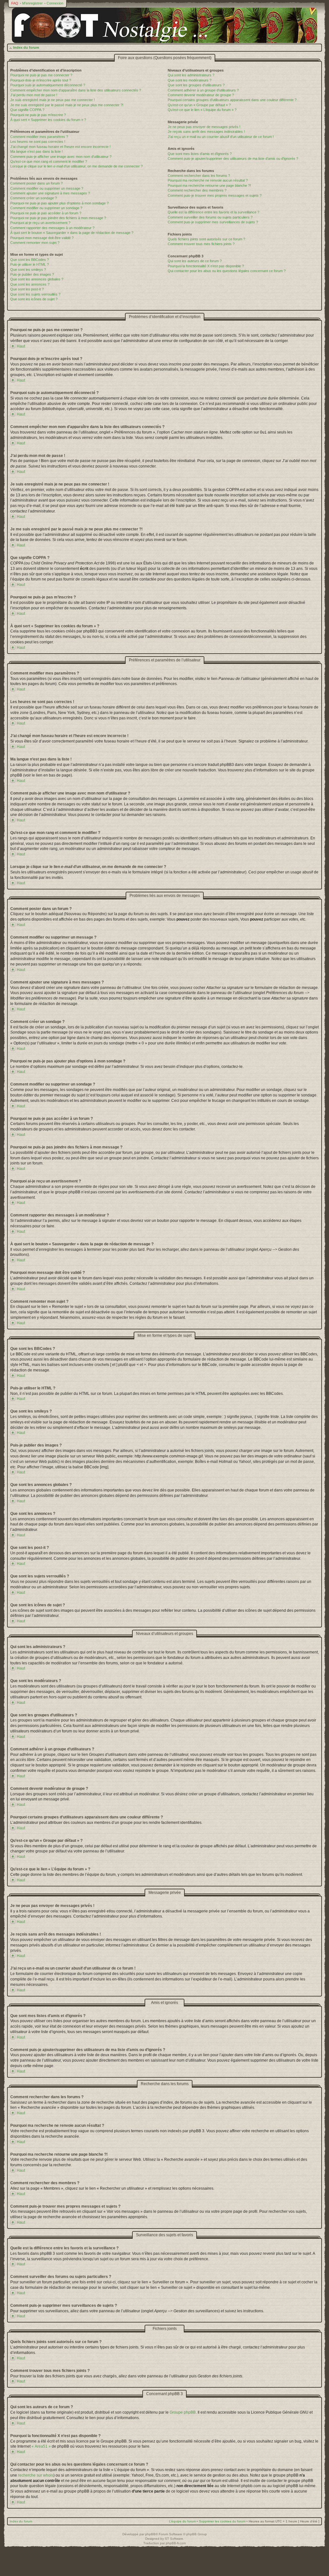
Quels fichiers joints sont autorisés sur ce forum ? (206, 239)
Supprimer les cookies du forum (222, 2521)
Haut (21, 346)
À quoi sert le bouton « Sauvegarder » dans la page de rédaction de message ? (72, 233)
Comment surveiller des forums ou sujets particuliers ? (210, 217)
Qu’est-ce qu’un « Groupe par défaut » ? (199, 105)
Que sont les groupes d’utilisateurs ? (196, 85)
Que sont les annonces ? (30, 284)
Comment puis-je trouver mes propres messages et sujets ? (215, 195)
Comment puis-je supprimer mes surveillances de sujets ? (213, 222)
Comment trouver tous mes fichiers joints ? (201, 244)
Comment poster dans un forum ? (36, 183)
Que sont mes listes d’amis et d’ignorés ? (200, 154)
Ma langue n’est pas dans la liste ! (36, 151)
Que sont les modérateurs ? (190, 80)
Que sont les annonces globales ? (37, 279)
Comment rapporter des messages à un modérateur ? (52, 228)
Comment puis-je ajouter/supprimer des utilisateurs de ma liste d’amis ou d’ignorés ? (233, 159)
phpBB (150, 2534)
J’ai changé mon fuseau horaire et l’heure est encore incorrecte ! (60, 147)
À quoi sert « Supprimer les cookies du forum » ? (48, 120)
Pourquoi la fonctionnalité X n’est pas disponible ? (206, 266)
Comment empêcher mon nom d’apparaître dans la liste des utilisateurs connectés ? (76, 90)
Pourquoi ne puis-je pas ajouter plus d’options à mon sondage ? (59, 203)
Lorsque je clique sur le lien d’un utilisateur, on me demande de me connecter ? (76, 166)
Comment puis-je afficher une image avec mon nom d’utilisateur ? (61, 157)
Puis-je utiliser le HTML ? (30, 264)
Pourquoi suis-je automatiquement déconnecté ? (48, 85)
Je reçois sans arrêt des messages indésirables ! (206, 132)
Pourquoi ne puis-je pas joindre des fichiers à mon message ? (58, 218)
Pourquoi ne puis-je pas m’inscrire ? (38, 115)
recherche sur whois (36, 2475)
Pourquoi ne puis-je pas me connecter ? (41, 75)
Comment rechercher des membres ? (197, 190)
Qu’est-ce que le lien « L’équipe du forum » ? (202, 110)
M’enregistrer (32, 3)
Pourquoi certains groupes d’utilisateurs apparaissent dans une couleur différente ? (232, 100)
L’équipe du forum (182, 2521)
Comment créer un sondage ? (34, 198)
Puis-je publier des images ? (32, 274)
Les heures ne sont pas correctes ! (38, 142)
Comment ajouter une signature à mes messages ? (50, 193)
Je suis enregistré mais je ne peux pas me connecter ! (53, 100)
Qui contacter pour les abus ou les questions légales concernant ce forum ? (227, 271)
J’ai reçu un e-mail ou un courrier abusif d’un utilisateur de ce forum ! (221, 137)
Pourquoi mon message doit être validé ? (42, 238)
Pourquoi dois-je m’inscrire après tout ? (41, 80)
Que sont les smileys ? (28, 270)
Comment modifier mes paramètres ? (39, 137)
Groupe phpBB (183, 2412)
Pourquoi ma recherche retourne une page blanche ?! (209, 185)
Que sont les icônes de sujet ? (34, 299)
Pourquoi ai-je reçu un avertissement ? (40, 223)
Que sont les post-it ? (27, 289)
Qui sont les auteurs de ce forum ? (195, 261)
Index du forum (26, 47)
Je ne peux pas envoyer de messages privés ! (204, 127)
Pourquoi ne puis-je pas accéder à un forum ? (46, 213)
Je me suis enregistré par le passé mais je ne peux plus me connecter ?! (67, 105)
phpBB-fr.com (176, 2543)
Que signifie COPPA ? (27, 110)
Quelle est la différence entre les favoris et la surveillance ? (213, 212)
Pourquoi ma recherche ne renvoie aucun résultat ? (208, 180)
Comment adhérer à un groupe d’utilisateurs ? (203, 90)
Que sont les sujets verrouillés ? (35, 294)
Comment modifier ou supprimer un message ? (47, 188)
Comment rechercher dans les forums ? (199, 176)
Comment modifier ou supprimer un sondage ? (46, 208)
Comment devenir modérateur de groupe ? (201, 95)
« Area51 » (41, 2446)
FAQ (15, 3)
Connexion (55, 3)
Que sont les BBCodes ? (30, 260)
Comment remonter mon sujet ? (35, 243)
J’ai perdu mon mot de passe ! (34, 95)
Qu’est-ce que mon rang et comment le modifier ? (49, 161)
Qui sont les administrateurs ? (191, 75)
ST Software (174, 2539)
